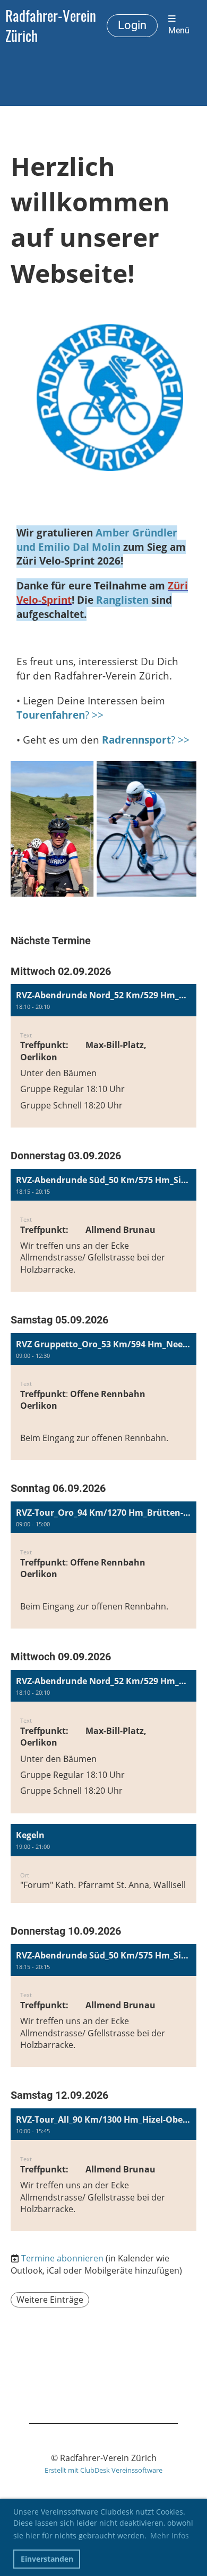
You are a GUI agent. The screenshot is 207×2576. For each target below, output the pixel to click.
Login (132, 25)
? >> (60, 715)
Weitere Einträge (50, 2300)
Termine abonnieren (62, 2258)
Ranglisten (122, 600)
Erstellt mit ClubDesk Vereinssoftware (103, 2470)
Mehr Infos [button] (170, 2535)
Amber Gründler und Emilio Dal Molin (97, 540)
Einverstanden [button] (47, 2559)
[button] (103, 1056)
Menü (179, 31)
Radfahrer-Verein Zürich (51, 25)
